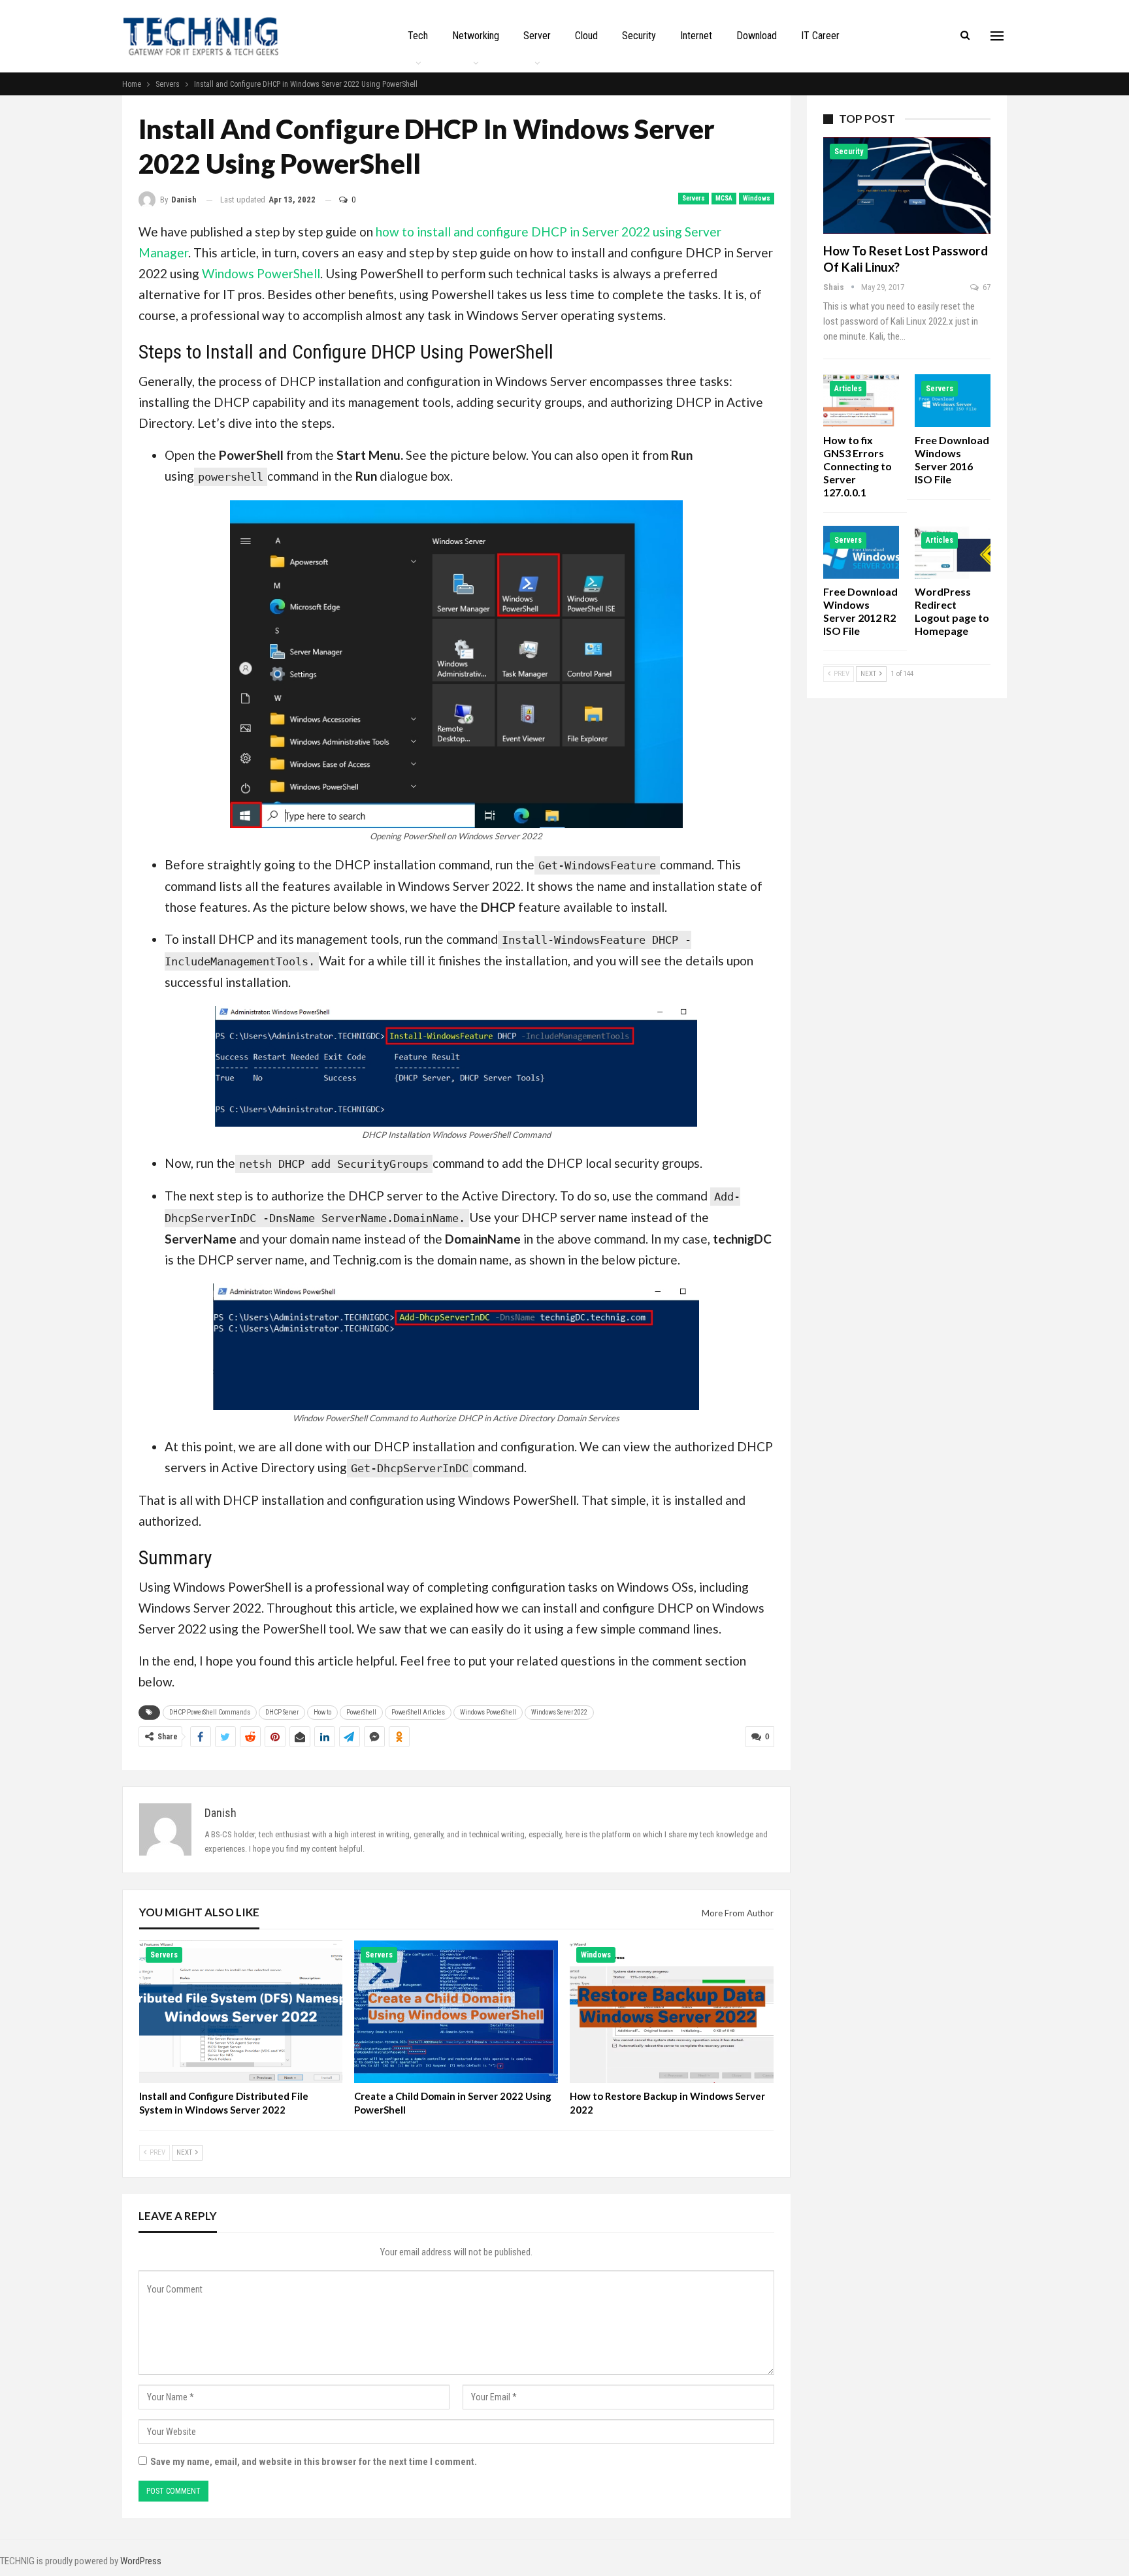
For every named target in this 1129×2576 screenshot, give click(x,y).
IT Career (820, 36)
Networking (476, 36)
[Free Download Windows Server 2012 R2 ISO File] (861, 552)
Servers (694, 198)
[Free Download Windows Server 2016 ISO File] (953, 401)
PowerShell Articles (418, 1712)
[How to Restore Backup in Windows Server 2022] (672, 2012)
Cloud (586, 36)
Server (537, 36)
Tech (418, 36)
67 (986, 287)
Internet (696, 36)
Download (757, 36)
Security (639, 36)
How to (322, 1712)
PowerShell (361, 1712)
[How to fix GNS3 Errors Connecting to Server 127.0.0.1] (861, 401)
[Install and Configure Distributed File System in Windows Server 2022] (241, 2012)
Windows (757, 198)
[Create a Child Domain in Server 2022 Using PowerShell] (456, 2012)
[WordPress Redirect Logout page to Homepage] (953, 552)
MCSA (724, 198)
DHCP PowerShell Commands (210, 1712)
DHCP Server (282, 1712)
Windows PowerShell (261, 273)
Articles (848, 389)
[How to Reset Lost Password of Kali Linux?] (907, 185)
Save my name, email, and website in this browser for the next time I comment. (314, 2462)
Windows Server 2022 (559, 1712)
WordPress (141, 2561)
